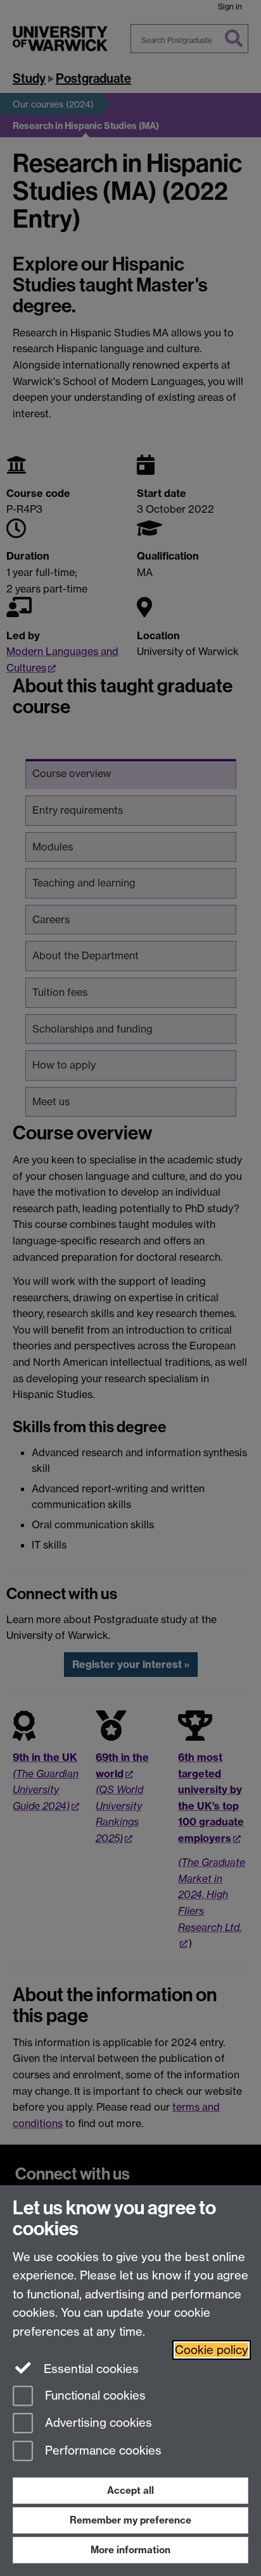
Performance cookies (102, 2451)
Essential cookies (90, 2369)
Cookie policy (212, 2350)
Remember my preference (130, 2520)
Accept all (130, 2490)
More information (130, 2550)
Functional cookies (94, 2395)
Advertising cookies (97, 2423)
